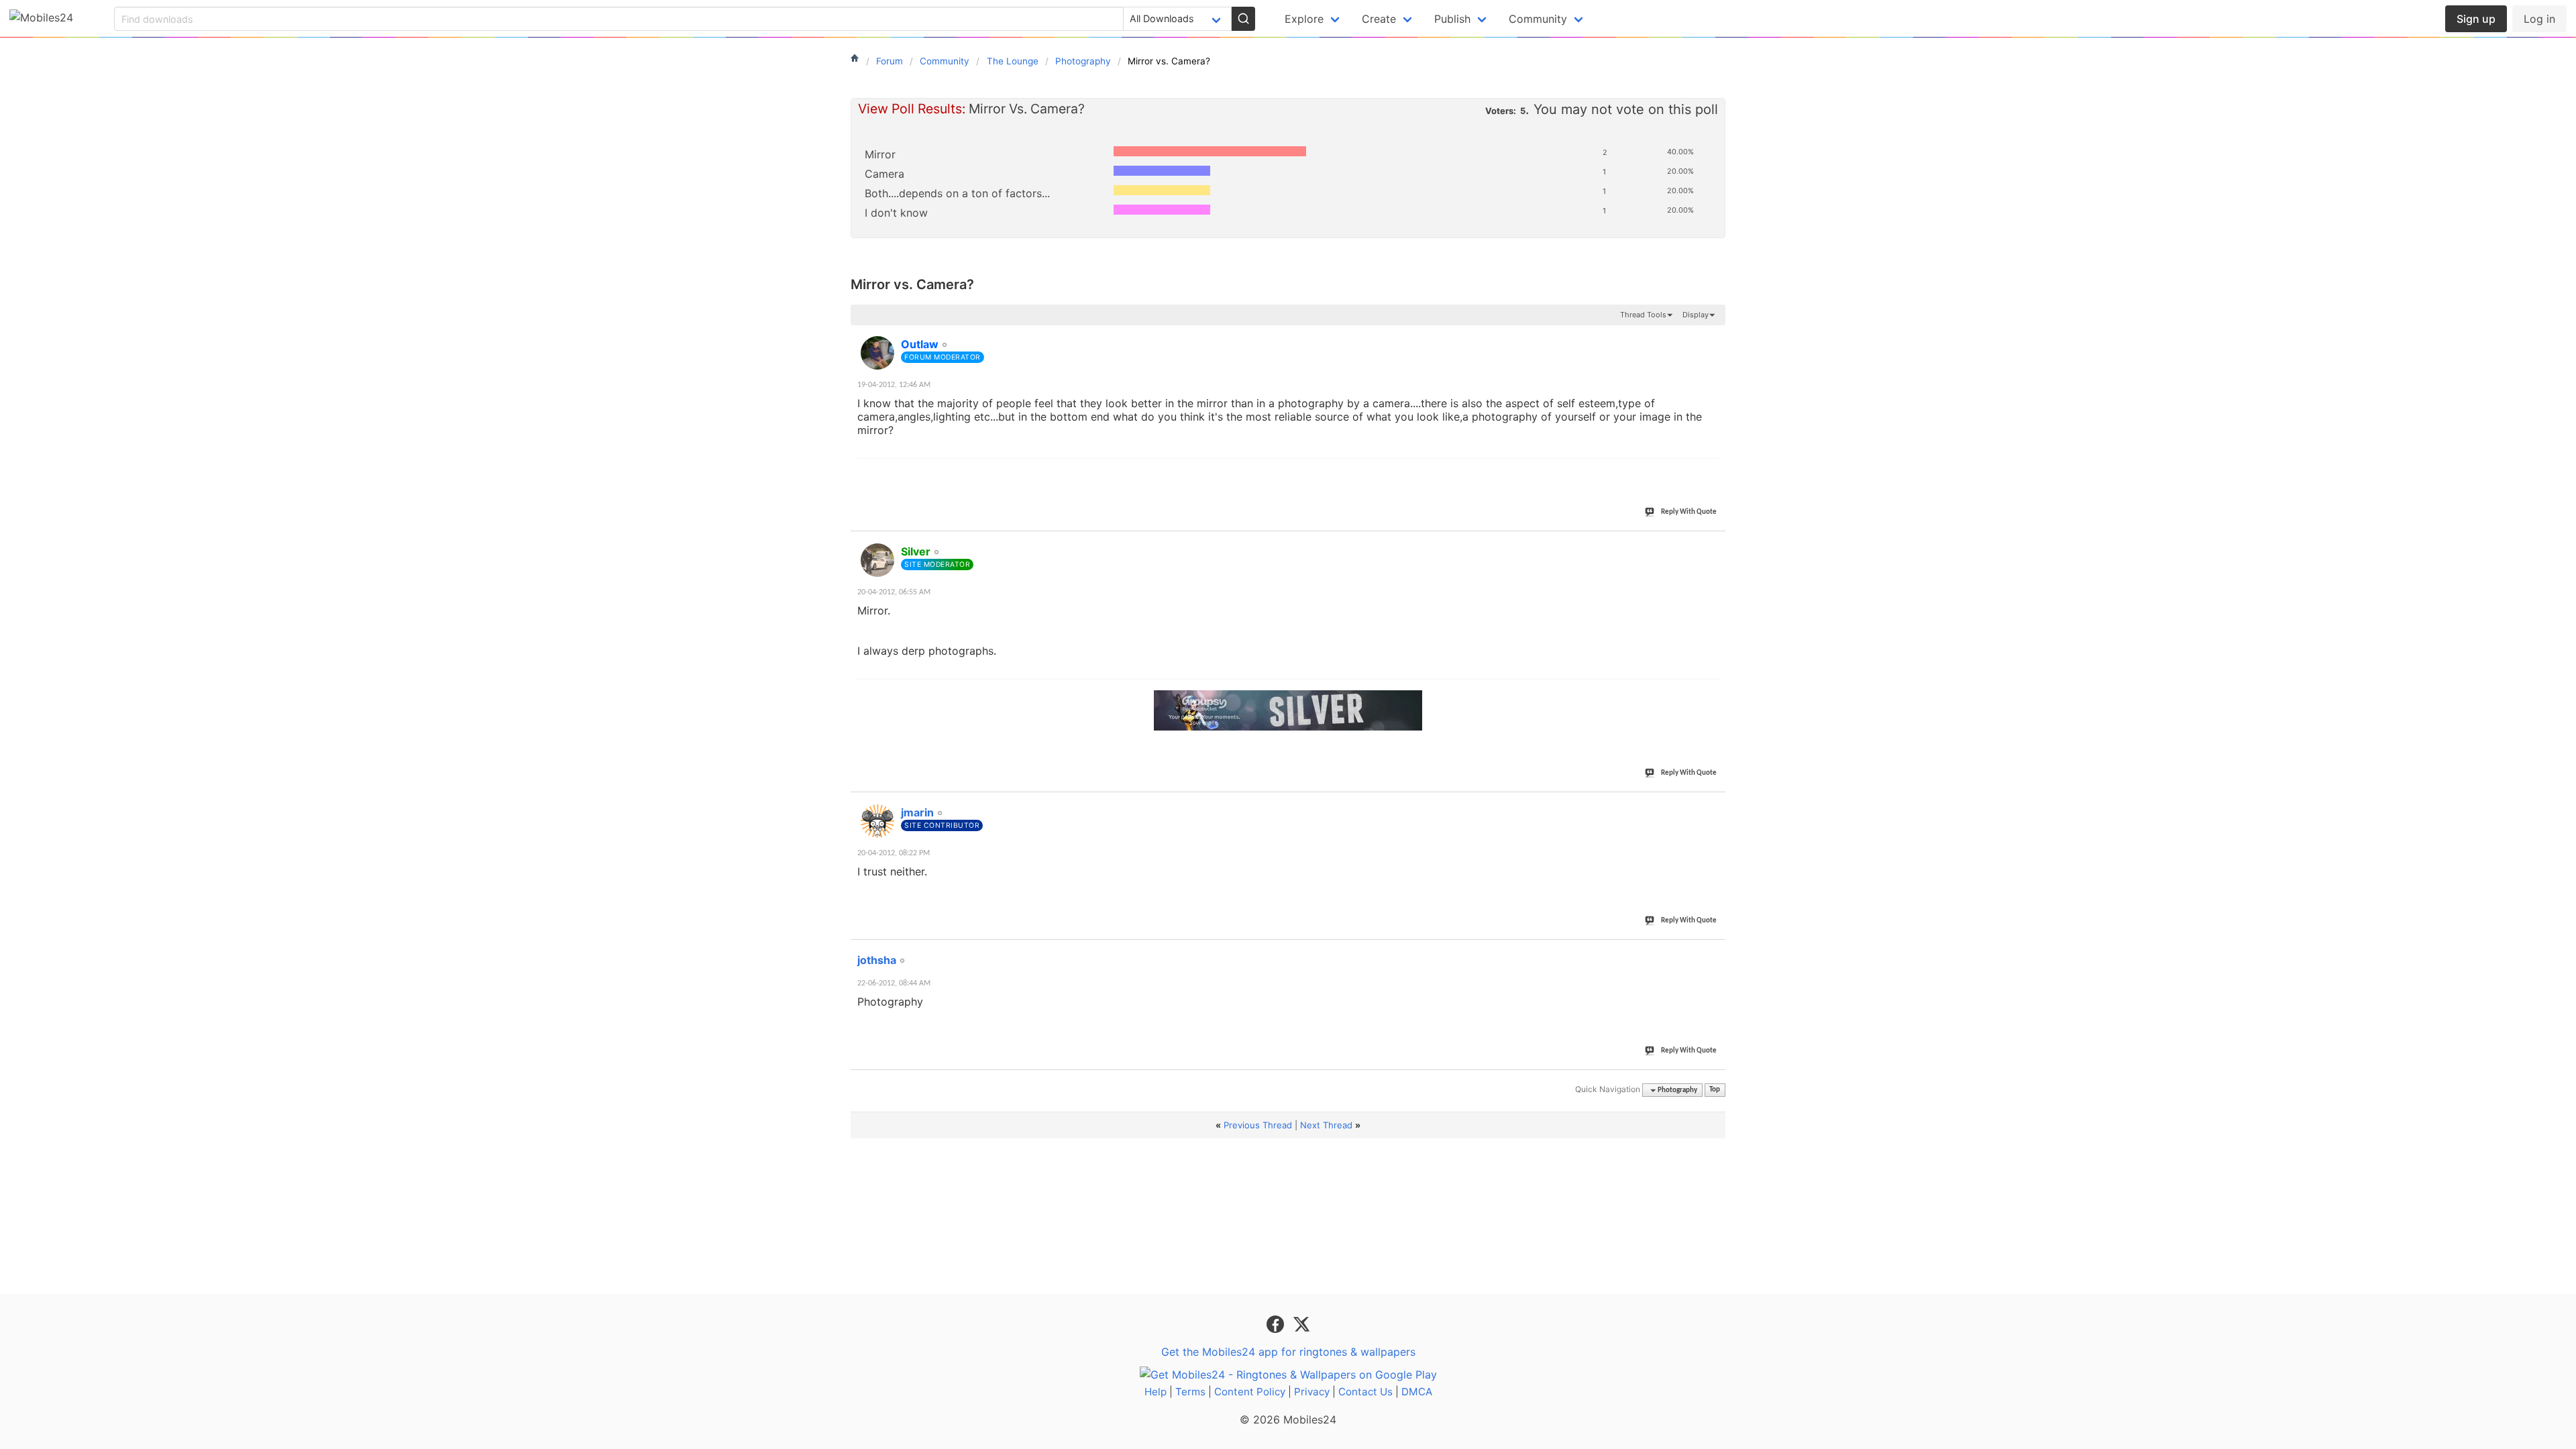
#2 (1715, 544)
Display (1696, 315)
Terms (1190, 1392)
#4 (1715, 953)
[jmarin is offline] (877, 821)
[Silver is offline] (877, 560)
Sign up (2476, 19)
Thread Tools (1643, 315)
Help (1156, 1392)
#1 (1715, 337)
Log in (2539, 19)
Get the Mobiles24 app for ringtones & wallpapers (1288, 1352)
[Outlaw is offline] (877, 353)
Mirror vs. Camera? (912, 284)
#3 (1715, 805)
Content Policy (1250, 1392)
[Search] (1243, 19)
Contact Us (1365, 1392)
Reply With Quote (1689, 512)
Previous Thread (1258, 1125)
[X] (1301, 1324)
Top (1715, 1090)
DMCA (1417, 1392)
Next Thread (1326, 1125)
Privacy (1312, 1392)
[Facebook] (1277, 1324)
